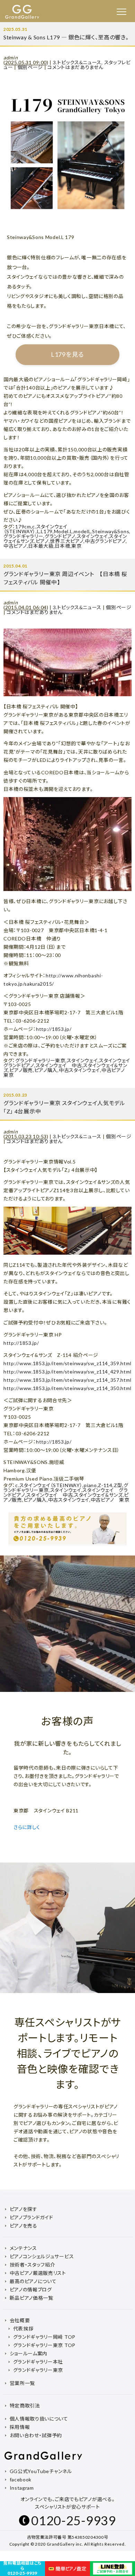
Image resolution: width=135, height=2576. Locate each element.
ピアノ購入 (46, 1070)
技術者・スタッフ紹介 (33, 2265)
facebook (21, 2479)
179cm (23, 526)
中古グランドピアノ (105, 541)
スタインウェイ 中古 (59, 1065)
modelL (82, 531)
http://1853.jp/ (54, 1029)
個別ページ (30, 67)
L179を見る (67, 354)
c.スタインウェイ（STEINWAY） (35, 529)
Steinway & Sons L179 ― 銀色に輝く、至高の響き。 (66, 37)
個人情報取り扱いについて (39, 2419)
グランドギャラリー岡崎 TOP (44, 2337)
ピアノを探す (24, 2209)
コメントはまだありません (75, 67)
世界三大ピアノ (67, 541)
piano (90, 1485)
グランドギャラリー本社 (38, 2362)
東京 (76, 546)
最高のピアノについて (33, 2281)
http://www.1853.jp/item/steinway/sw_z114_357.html (67, 1380)
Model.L (63, 531)
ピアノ (42, 541)
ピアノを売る (24, 2226)
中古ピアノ (15, 546)
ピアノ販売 (21, 1070)
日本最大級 (41, 546)
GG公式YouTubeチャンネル (41, 2471)
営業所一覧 (22, 2383)
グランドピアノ (60, 536)
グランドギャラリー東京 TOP (44, 2345)
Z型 (118, 1485)
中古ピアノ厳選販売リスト (38, 2273)
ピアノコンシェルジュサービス (42, 2256)
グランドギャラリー (23, 536)
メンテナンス (23, 2248)
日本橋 (62, 546)
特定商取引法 (25, 2406)
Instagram (22, 2488)
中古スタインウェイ (79, 1070)
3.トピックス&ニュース (77, 62)
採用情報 (20, 2427)
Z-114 (105, 1485)
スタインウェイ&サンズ (98, 1495)
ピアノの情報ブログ (31, 2290)
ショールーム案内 (29, 2353)
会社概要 (20, 2320)
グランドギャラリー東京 (40, 1060)
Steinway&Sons (111, 531)
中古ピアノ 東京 (110, 1500)
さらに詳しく (28, 1827)
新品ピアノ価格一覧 (31, 2298)
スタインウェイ (92, 536)
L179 (47, 531)
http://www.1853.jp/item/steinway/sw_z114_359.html (67, 1363)
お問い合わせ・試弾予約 (36, 2435)
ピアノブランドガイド (31, 2217)
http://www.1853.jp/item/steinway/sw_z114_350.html (67, 1388)
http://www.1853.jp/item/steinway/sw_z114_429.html (67, 1372)
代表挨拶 (23, 2329)
